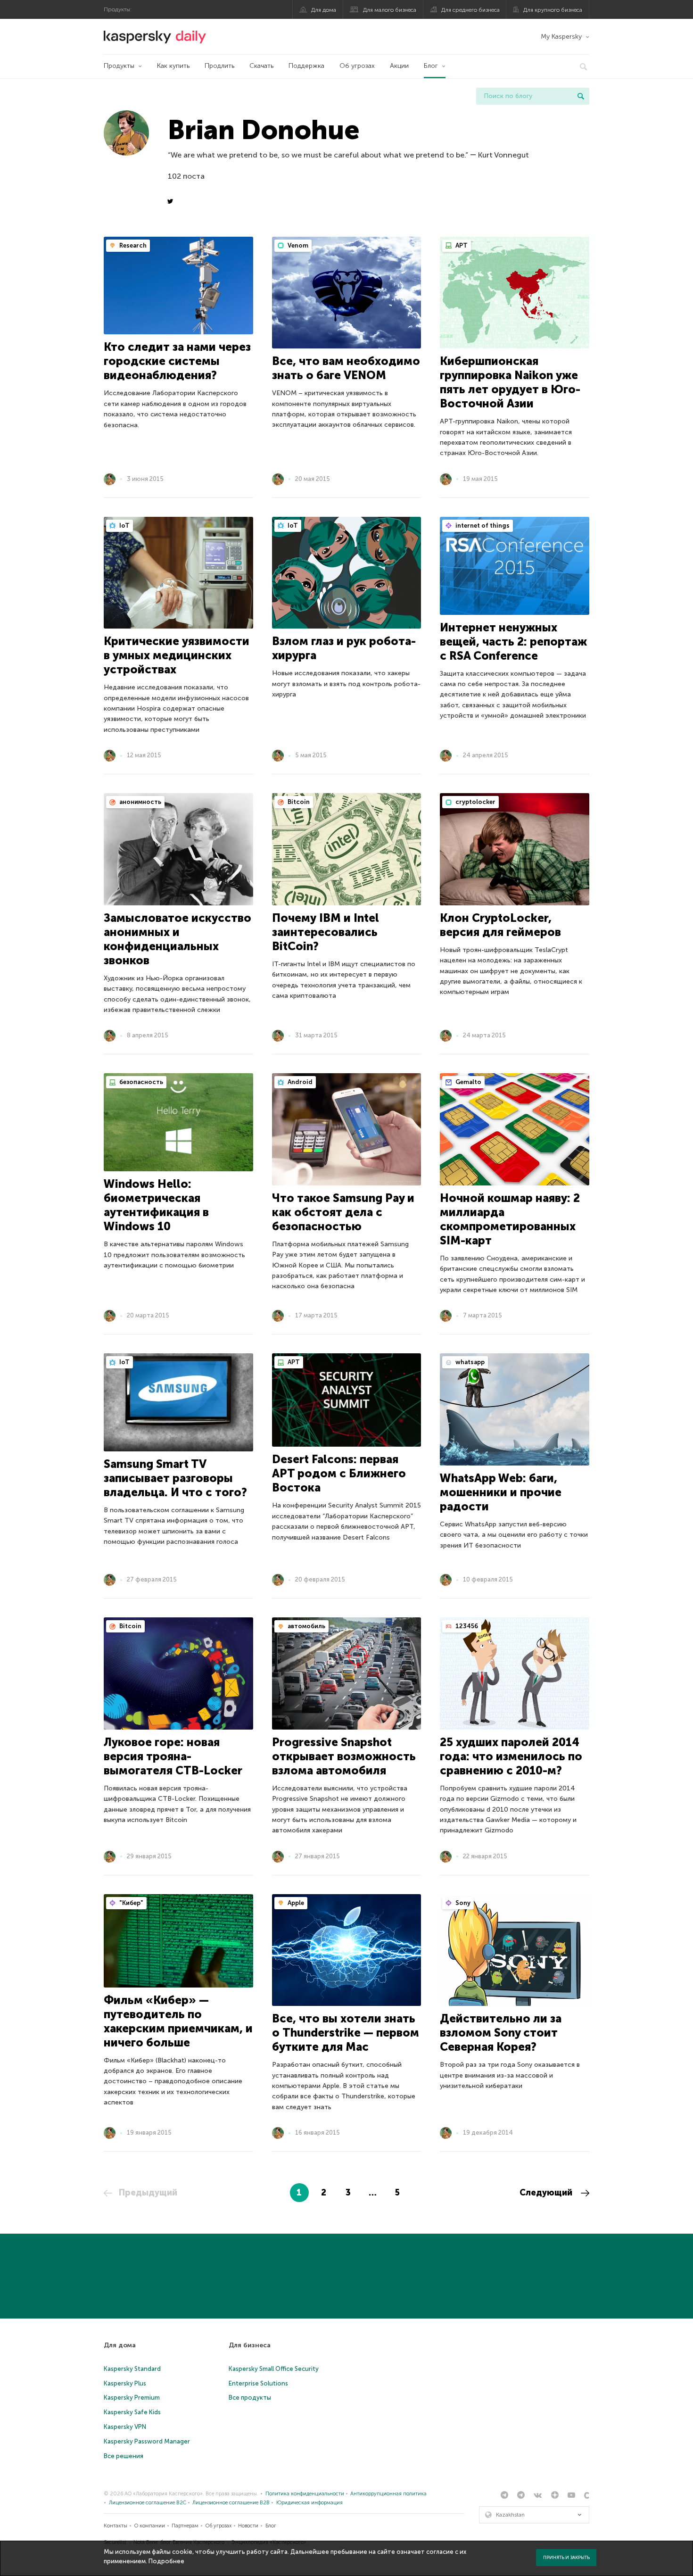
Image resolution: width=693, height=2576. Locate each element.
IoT (124, 526)
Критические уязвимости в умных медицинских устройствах (177, 655)
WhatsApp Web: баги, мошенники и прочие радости (501, 1492)
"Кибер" (131, 1903)
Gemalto (468, 1082)
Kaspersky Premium (132, 2398)
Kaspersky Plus (125, 2383)
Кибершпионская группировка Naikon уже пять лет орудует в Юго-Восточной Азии (510, 382)
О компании (150, 2526)
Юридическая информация (309, 2503)
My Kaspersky (561, 37)
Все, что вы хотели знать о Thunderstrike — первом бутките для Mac (346, 2033)
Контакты (115, 2526)
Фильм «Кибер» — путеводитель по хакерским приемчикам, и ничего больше (178, 2021)
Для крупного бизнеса (553, 10)
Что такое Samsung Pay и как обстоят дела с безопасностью (343, 1212)
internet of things (482, 526)
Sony (462, 1903)
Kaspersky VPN (125, 2427)
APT (461, 245)
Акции (399, 66)
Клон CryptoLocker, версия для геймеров (500, 925)
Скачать (261, 66)
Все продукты (250, 2398)
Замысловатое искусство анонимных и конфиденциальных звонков (177, 939)
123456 (466, 1626)
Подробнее (166, 2561)
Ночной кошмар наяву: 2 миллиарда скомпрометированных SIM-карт (510, 1219)
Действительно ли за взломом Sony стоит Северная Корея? (501, 2033)
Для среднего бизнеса (470, 10)
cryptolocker (475, 802)
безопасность (140, 1082)
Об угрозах (357, 66)
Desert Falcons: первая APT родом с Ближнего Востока (339, 1473)
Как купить (173, 66)
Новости (248, 2526)
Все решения (124, 2456)
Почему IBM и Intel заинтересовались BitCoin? (326, 932)
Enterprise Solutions (258, 2383)
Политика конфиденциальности (305, 2494)
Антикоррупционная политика (388, 2494)
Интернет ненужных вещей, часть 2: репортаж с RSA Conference (513, 642)
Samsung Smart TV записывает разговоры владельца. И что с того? (175, 1478)
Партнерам (185, 2526)
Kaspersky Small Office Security (274, 2369)
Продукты (119, 66)
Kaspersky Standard (132, 2369)
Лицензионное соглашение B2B (231, 2503)
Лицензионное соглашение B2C (148, 2503)
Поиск (581, 96)
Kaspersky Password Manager (147, 2441)
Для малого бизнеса (390, 10)
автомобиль (306, 1626)
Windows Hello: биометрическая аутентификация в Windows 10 (156, 1205)
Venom (297, 245)
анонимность (140, 802)
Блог (431, 66)
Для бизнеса (250, 2345)
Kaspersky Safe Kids (132, 2412)
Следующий (547, 2193)
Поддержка (306, 66)
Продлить (219, 66)
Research (132, 245)
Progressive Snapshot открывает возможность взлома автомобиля (344, 1756)
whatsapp (469, 1362)
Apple (295, 1903)
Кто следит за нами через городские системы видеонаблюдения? (177, 361)
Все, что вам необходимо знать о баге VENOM (346, 368)
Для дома (324, 10)
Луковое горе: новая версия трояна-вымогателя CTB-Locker (173, 1756)
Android (299, 1082)
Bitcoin (298, 802)
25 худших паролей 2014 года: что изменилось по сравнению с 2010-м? (511, 1756)
